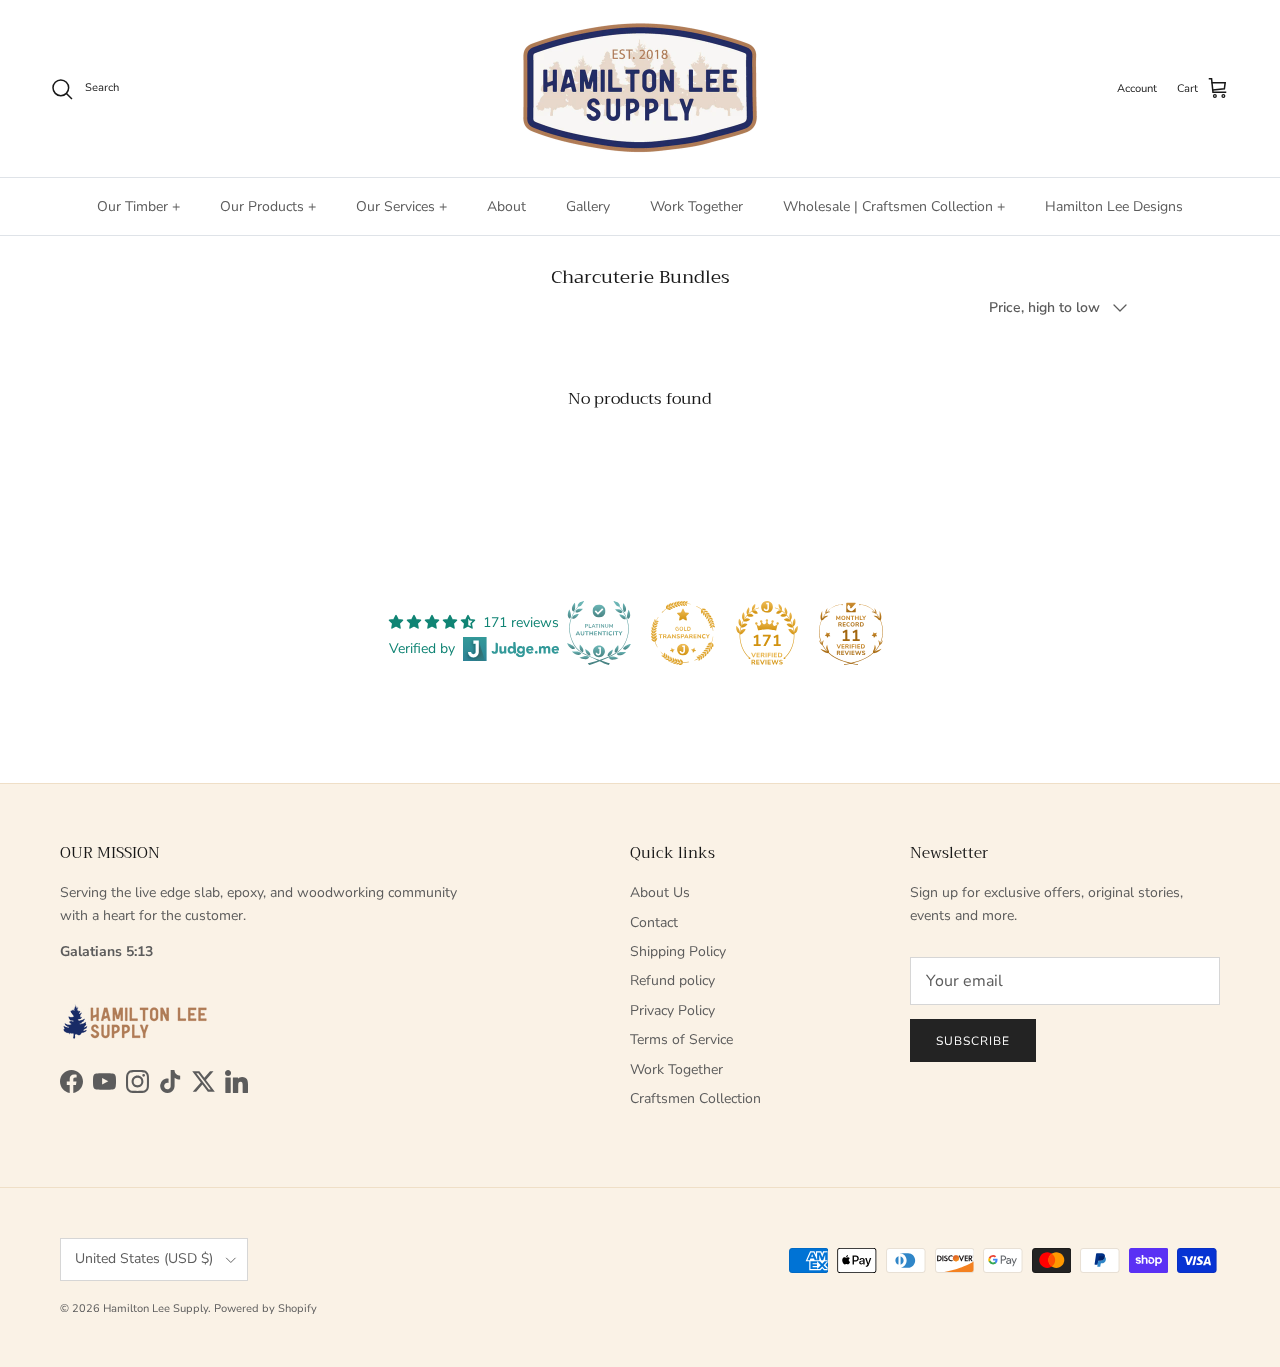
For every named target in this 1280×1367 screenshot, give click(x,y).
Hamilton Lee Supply (155, 1308)
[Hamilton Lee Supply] (640, 88)
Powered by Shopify (265, 1308)
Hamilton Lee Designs (1114, 206)
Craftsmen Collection (695, 1098)
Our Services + (401, 206)
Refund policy (672, 980)
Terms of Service (681, 1039)
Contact (654, 922)
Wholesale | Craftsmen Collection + (894, 206)
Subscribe (973, 1041)
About (506, 206)
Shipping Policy (678, 951)
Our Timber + (138, 206)
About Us (660, 892)
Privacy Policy (672, 1010)
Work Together (696, 206)
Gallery (588, 206)
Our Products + (268, 206)
